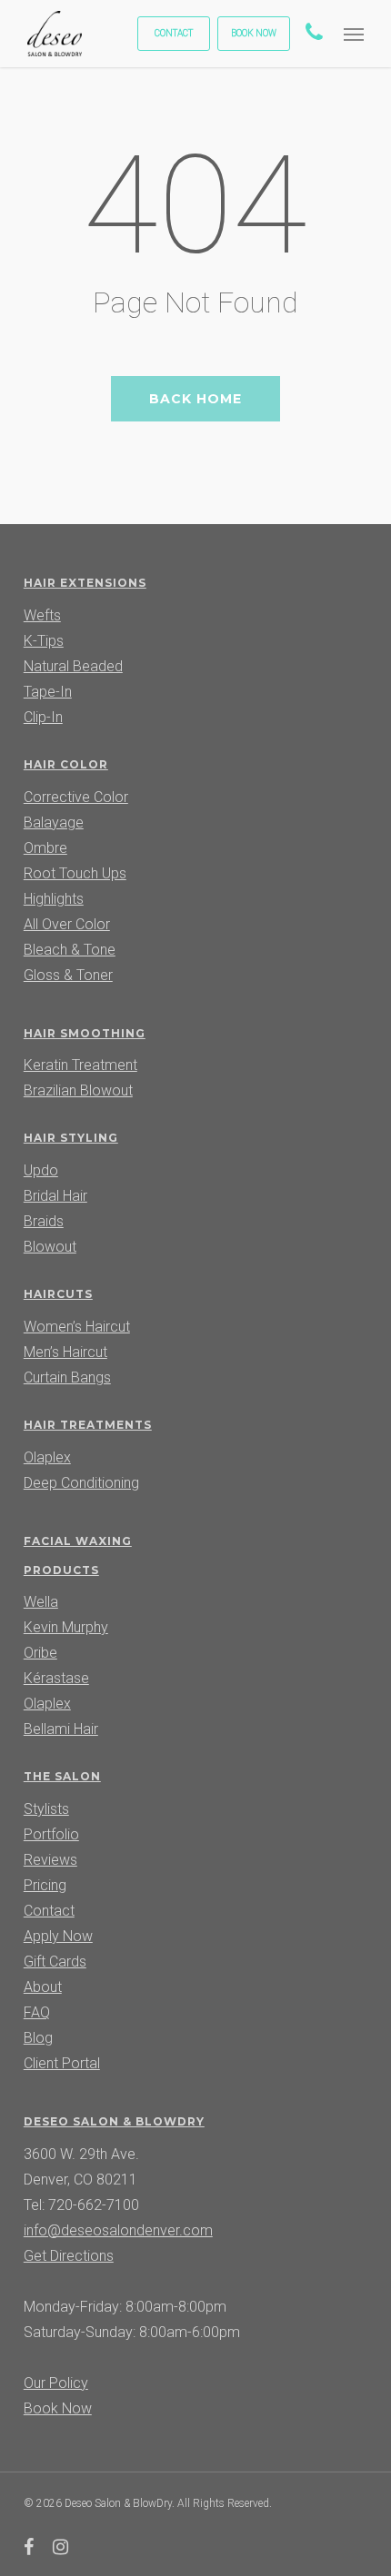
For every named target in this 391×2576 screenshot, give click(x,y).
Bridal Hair (55, 1196)
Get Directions (69, 2256)
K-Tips (44, 641)
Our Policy (56, 2383)
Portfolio (51, 1834)
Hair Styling (71, 1138)
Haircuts (58, 1294)
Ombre (45, 848)
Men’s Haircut (65, 1352)
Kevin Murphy (66, 1627)
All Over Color (67, 924)
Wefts (42, 615)
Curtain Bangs (67, 1377)
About (43, 1987)
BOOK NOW (254, 33)
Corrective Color (76, 797)
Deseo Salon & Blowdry (114, 2121)
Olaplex (47, 1457)
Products (61, 1570)
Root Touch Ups (75, 873)
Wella (41, 1602)
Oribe (40, 1653)
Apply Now (58, 1936)
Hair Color (66, 764)
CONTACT (174, 33)
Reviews (50, 1860)
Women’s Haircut (77, 1327)
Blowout (50, 1247)
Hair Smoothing (85, 1033)
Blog (38, 2038)
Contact (49, 1911)
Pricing (45, 1885)
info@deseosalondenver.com (118, 2230)
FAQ (37, 2012)
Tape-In (48, 692)
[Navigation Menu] (354, 34)
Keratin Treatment (80, 1065)
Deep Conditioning (81, 1483)
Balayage (54, 822)
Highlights (54, 899)
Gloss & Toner (68, 975)
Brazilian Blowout (78, 1090)
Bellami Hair (61, 1729)
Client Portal (62, 2063)
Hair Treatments (88, 1425)
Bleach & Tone (70, 950)
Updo (41, 1170)
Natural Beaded (73, 666)
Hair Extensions (85, 583)
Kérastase (56, 1678)
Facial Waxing (78, 1541)
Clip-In (43, 717)
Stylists (46, 1809)
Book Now (58, 2408)
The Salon (62, 1776)
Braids (44, 1221)
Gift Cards (55, 1962)
